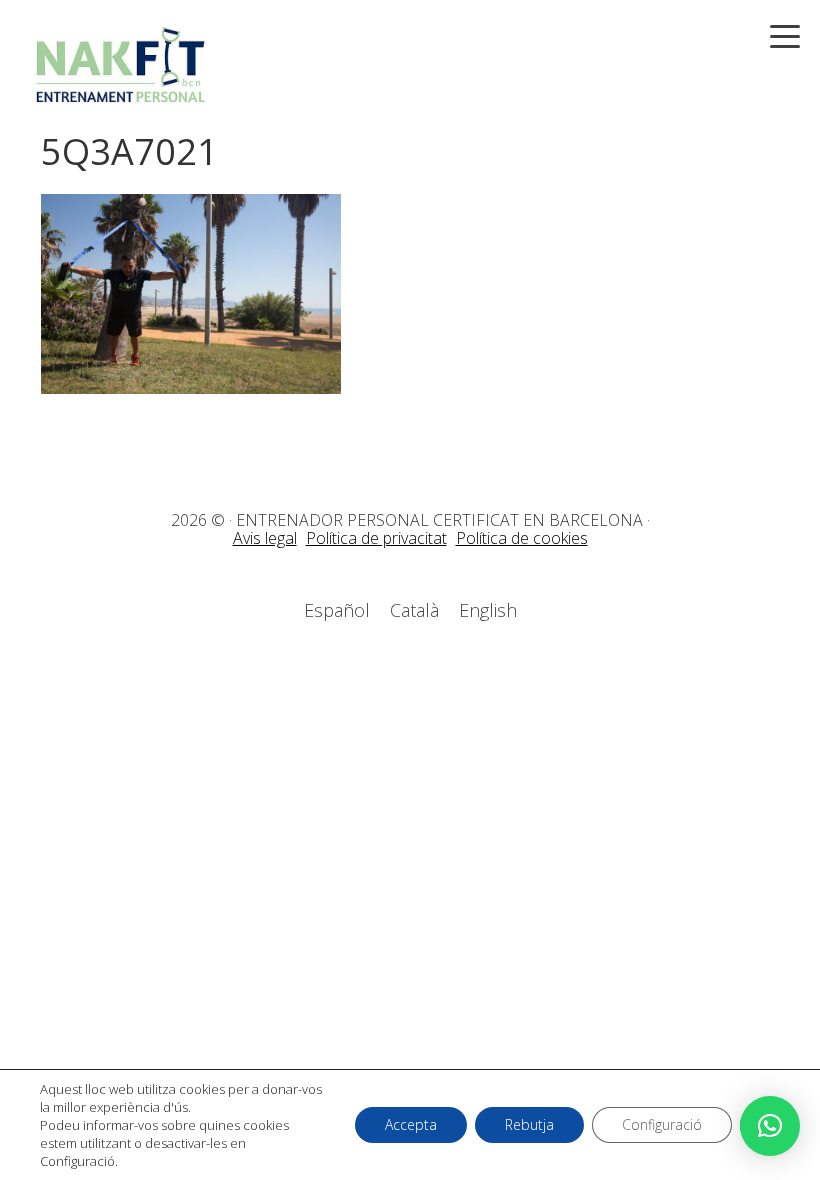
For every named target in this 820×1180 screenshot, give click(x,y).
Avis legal (265, 538)
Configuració (662, 1124)
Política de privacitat (376, 538)
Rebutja (529, 1124)
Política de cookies (522, 538)
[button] (770, 1126)
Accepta (411, 1124)
